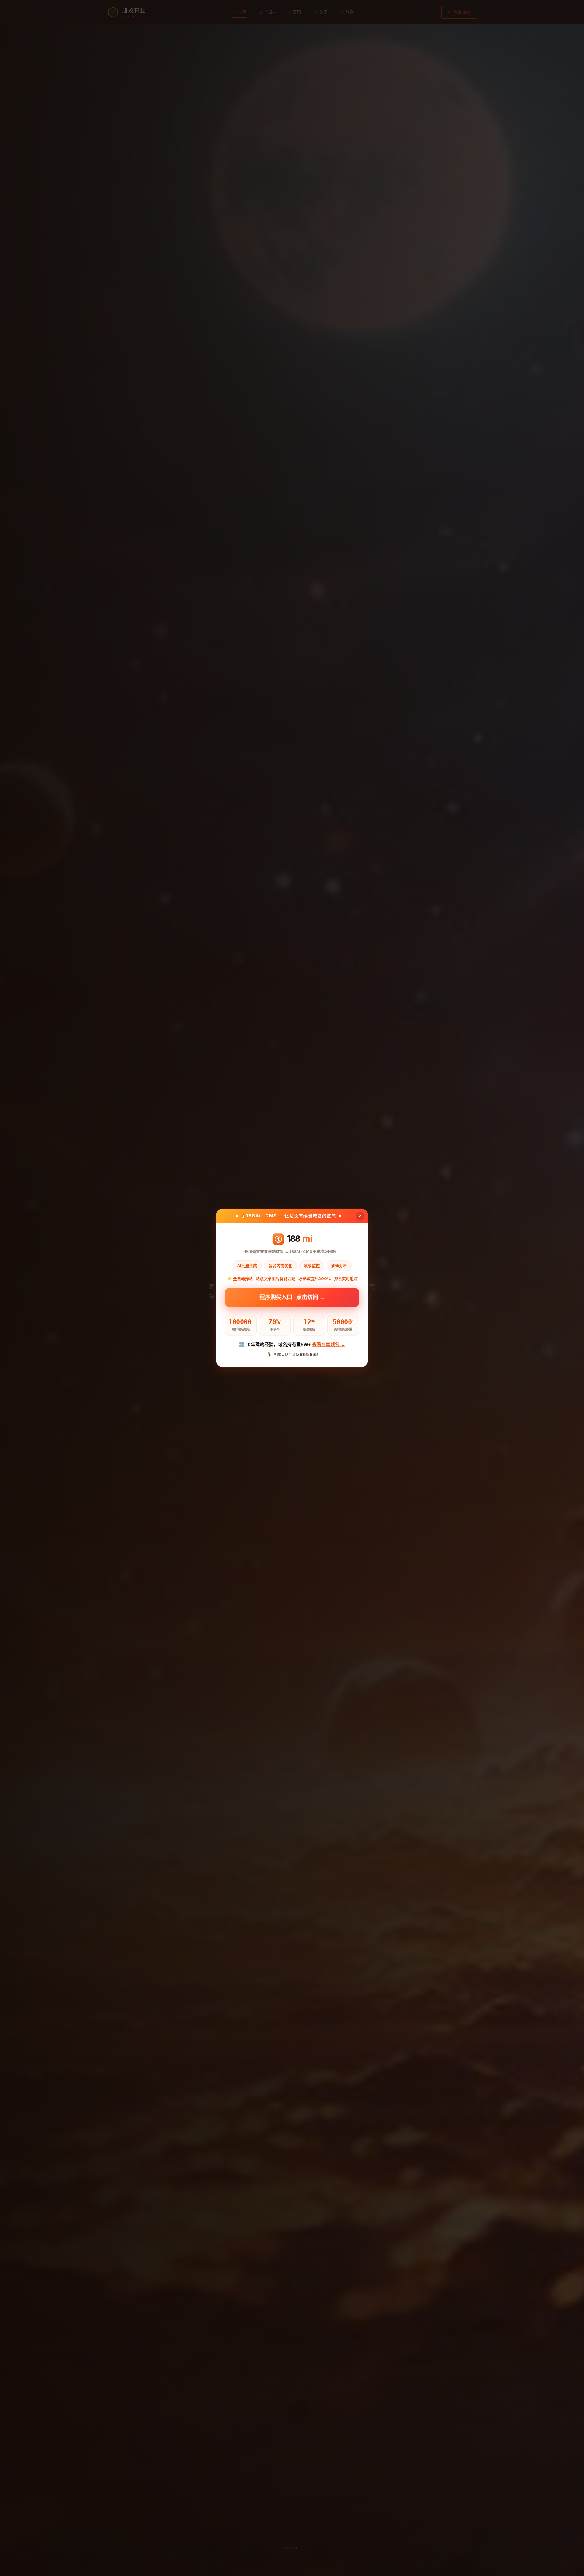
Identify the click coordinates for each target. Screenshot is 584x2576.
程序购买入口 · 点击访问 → (292, 1297)
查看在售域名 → (329, 1344)
